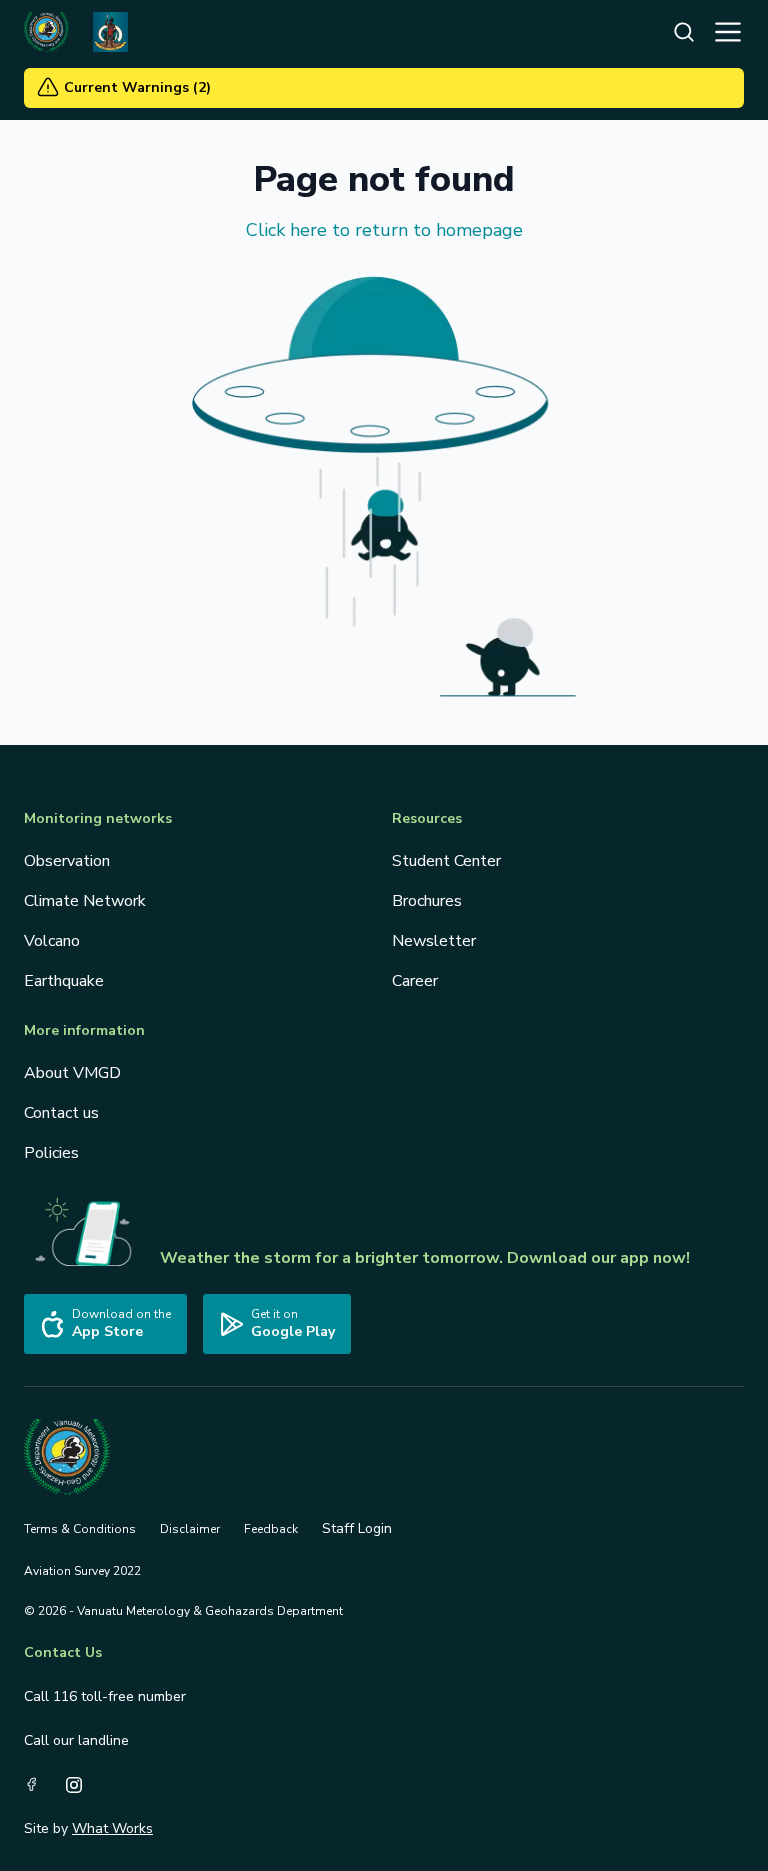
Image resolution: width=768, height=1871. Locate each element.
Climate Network (85, 901)
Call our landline (76, 1740)
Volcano (52, 941)
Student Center (446, 861)
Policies (51, 1153)
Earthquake (64, 981)
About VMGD (72, 1073)
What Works (112, 1828)
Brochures (427, 901)
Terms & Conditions (80, 1529)
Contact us (61, 1113)
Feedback (271, 1529)
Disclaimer (190, 1529)
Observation (67, 861)
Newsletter (434, 941)
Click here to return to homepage (384, 230)
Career (415, 981)
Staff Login (357, 1528)
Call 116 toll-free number (105, 1696)
